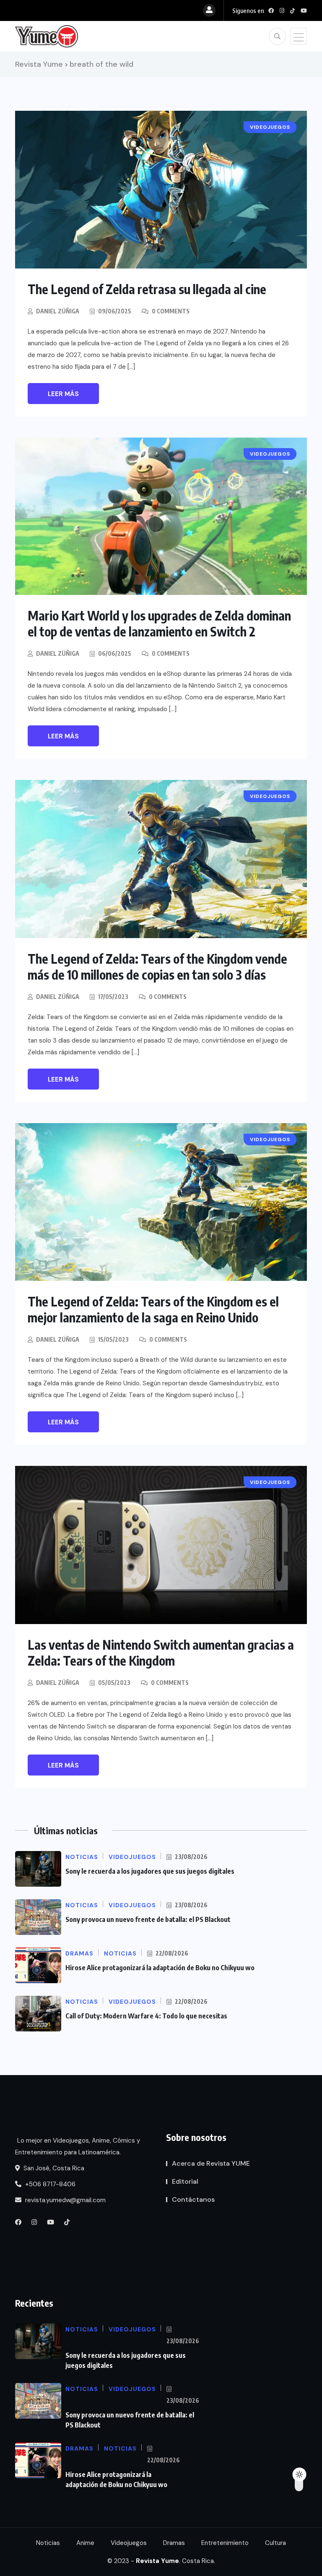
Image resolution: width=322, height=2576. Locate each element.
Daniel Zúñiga (58, 311)
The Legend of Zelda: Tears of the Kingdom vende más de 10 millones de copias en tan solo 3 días (157, 967)
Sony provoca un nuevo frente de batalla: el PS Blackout (148, 1919)
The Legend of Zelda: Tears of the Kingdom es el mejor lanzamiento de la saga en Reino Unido (153, 1309)
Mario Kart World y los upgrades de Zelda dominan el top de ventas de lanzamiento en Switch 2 (159, 623)
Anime (85, 2543)
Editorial (185, 2181)
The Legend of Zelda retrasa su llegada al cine (147, 289)
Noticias (48, 2543)
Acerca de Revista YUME (211, 2163)
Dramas (174, 2543)
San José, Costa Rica (53, 2168)
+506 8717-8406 (49, 2184)
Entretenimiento (225, 2543)
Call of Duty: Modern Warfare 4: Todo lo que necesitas (146, 2016)
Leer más (63, 394)
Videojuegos (129, 2543)
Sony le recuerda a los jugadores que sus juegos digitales (150, 1871)
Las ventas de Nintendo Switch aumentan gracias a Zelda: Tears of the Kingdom (161, 1653)
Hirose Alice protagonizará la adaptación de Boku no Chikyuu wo (160, 1968)
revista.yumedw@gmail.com (65, 2200)
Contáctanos (193, 2199)
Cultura (275, 2543)
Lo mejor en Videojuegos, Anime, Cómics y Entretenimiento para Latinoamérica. (78, 2146)
